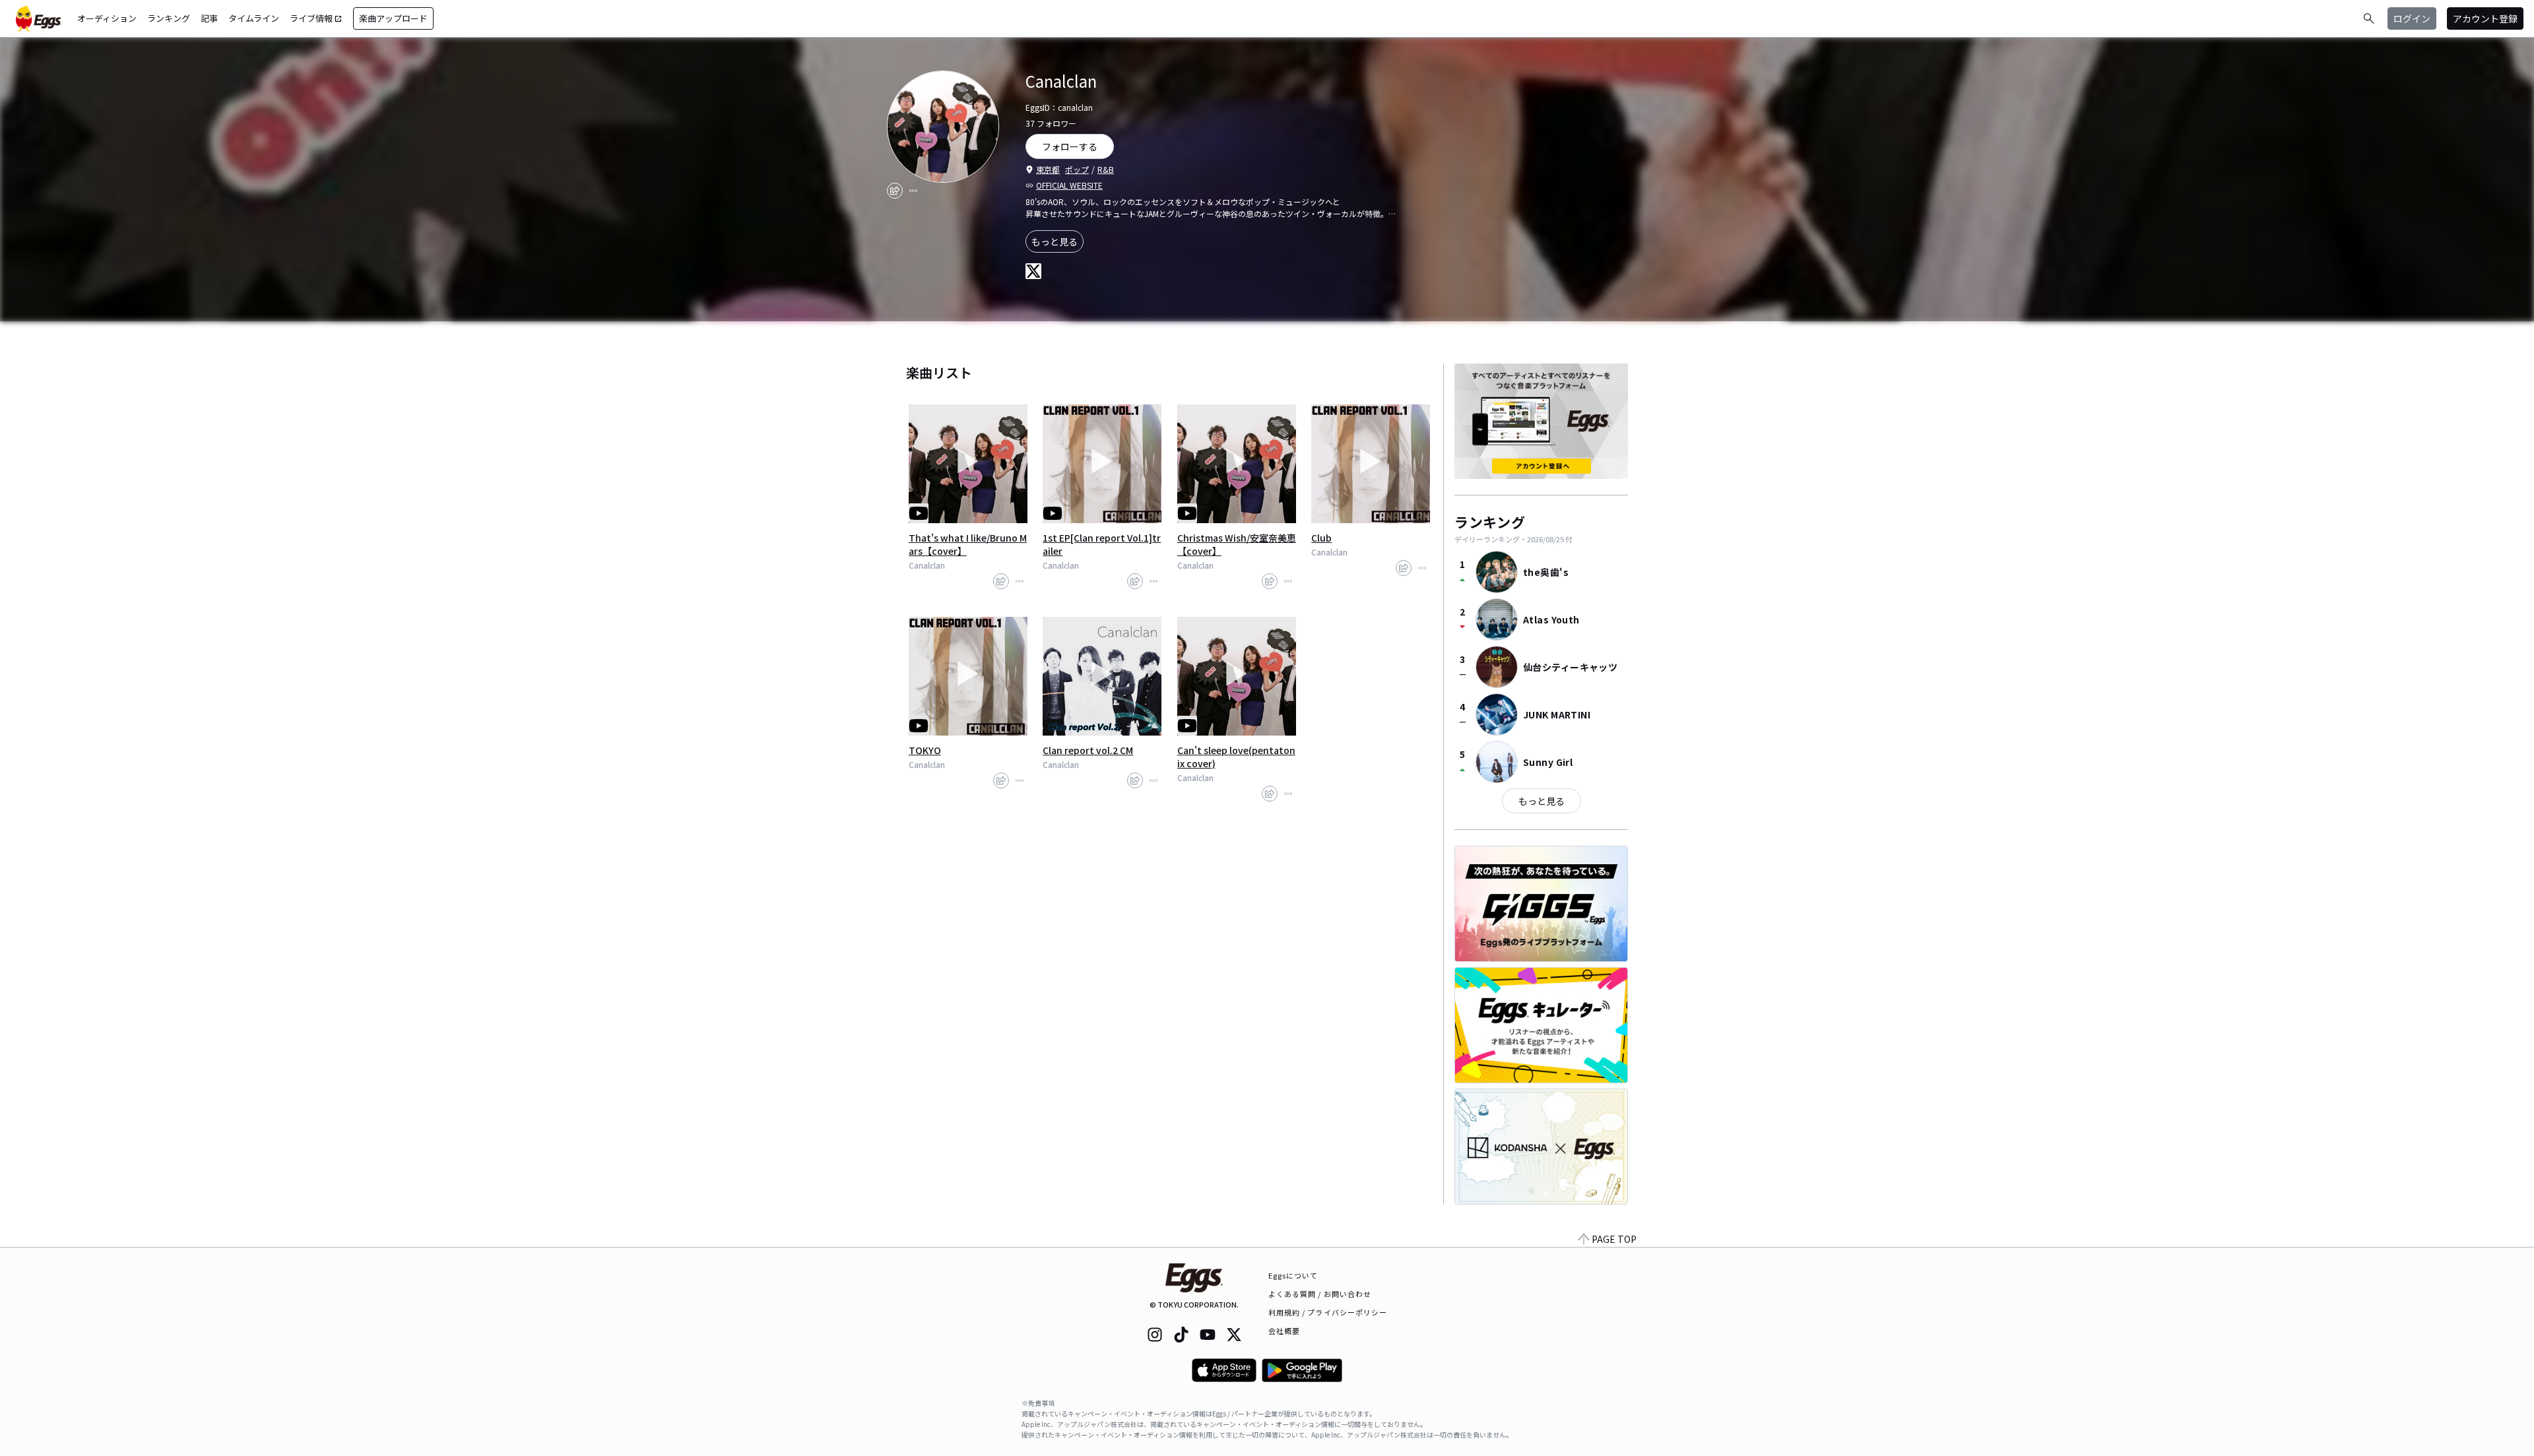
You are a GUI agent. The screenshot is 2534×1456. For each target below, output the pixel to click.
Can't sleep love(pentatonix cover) (1236, 757)
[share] (895, 191)
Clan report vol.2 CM (1088, 750)
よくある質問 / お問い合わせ (1320, 1294)
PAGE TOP (1614, 1239)
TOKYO (925, 750)
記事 (209, 18)
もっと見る (1055, 241)
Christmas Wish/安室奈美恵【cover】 (1237, 544)
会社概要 (1284, 1331)
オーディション (107, 18)
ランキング (169, 18)
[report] (913, 191)
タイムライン (254, 18)
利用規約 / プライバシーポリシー (1328, 1312)
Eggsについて (1293, 1275)
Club (1321, 538)
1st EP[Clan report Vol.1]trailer (1102, 544)
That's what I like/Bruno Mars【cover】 (968, 544)
